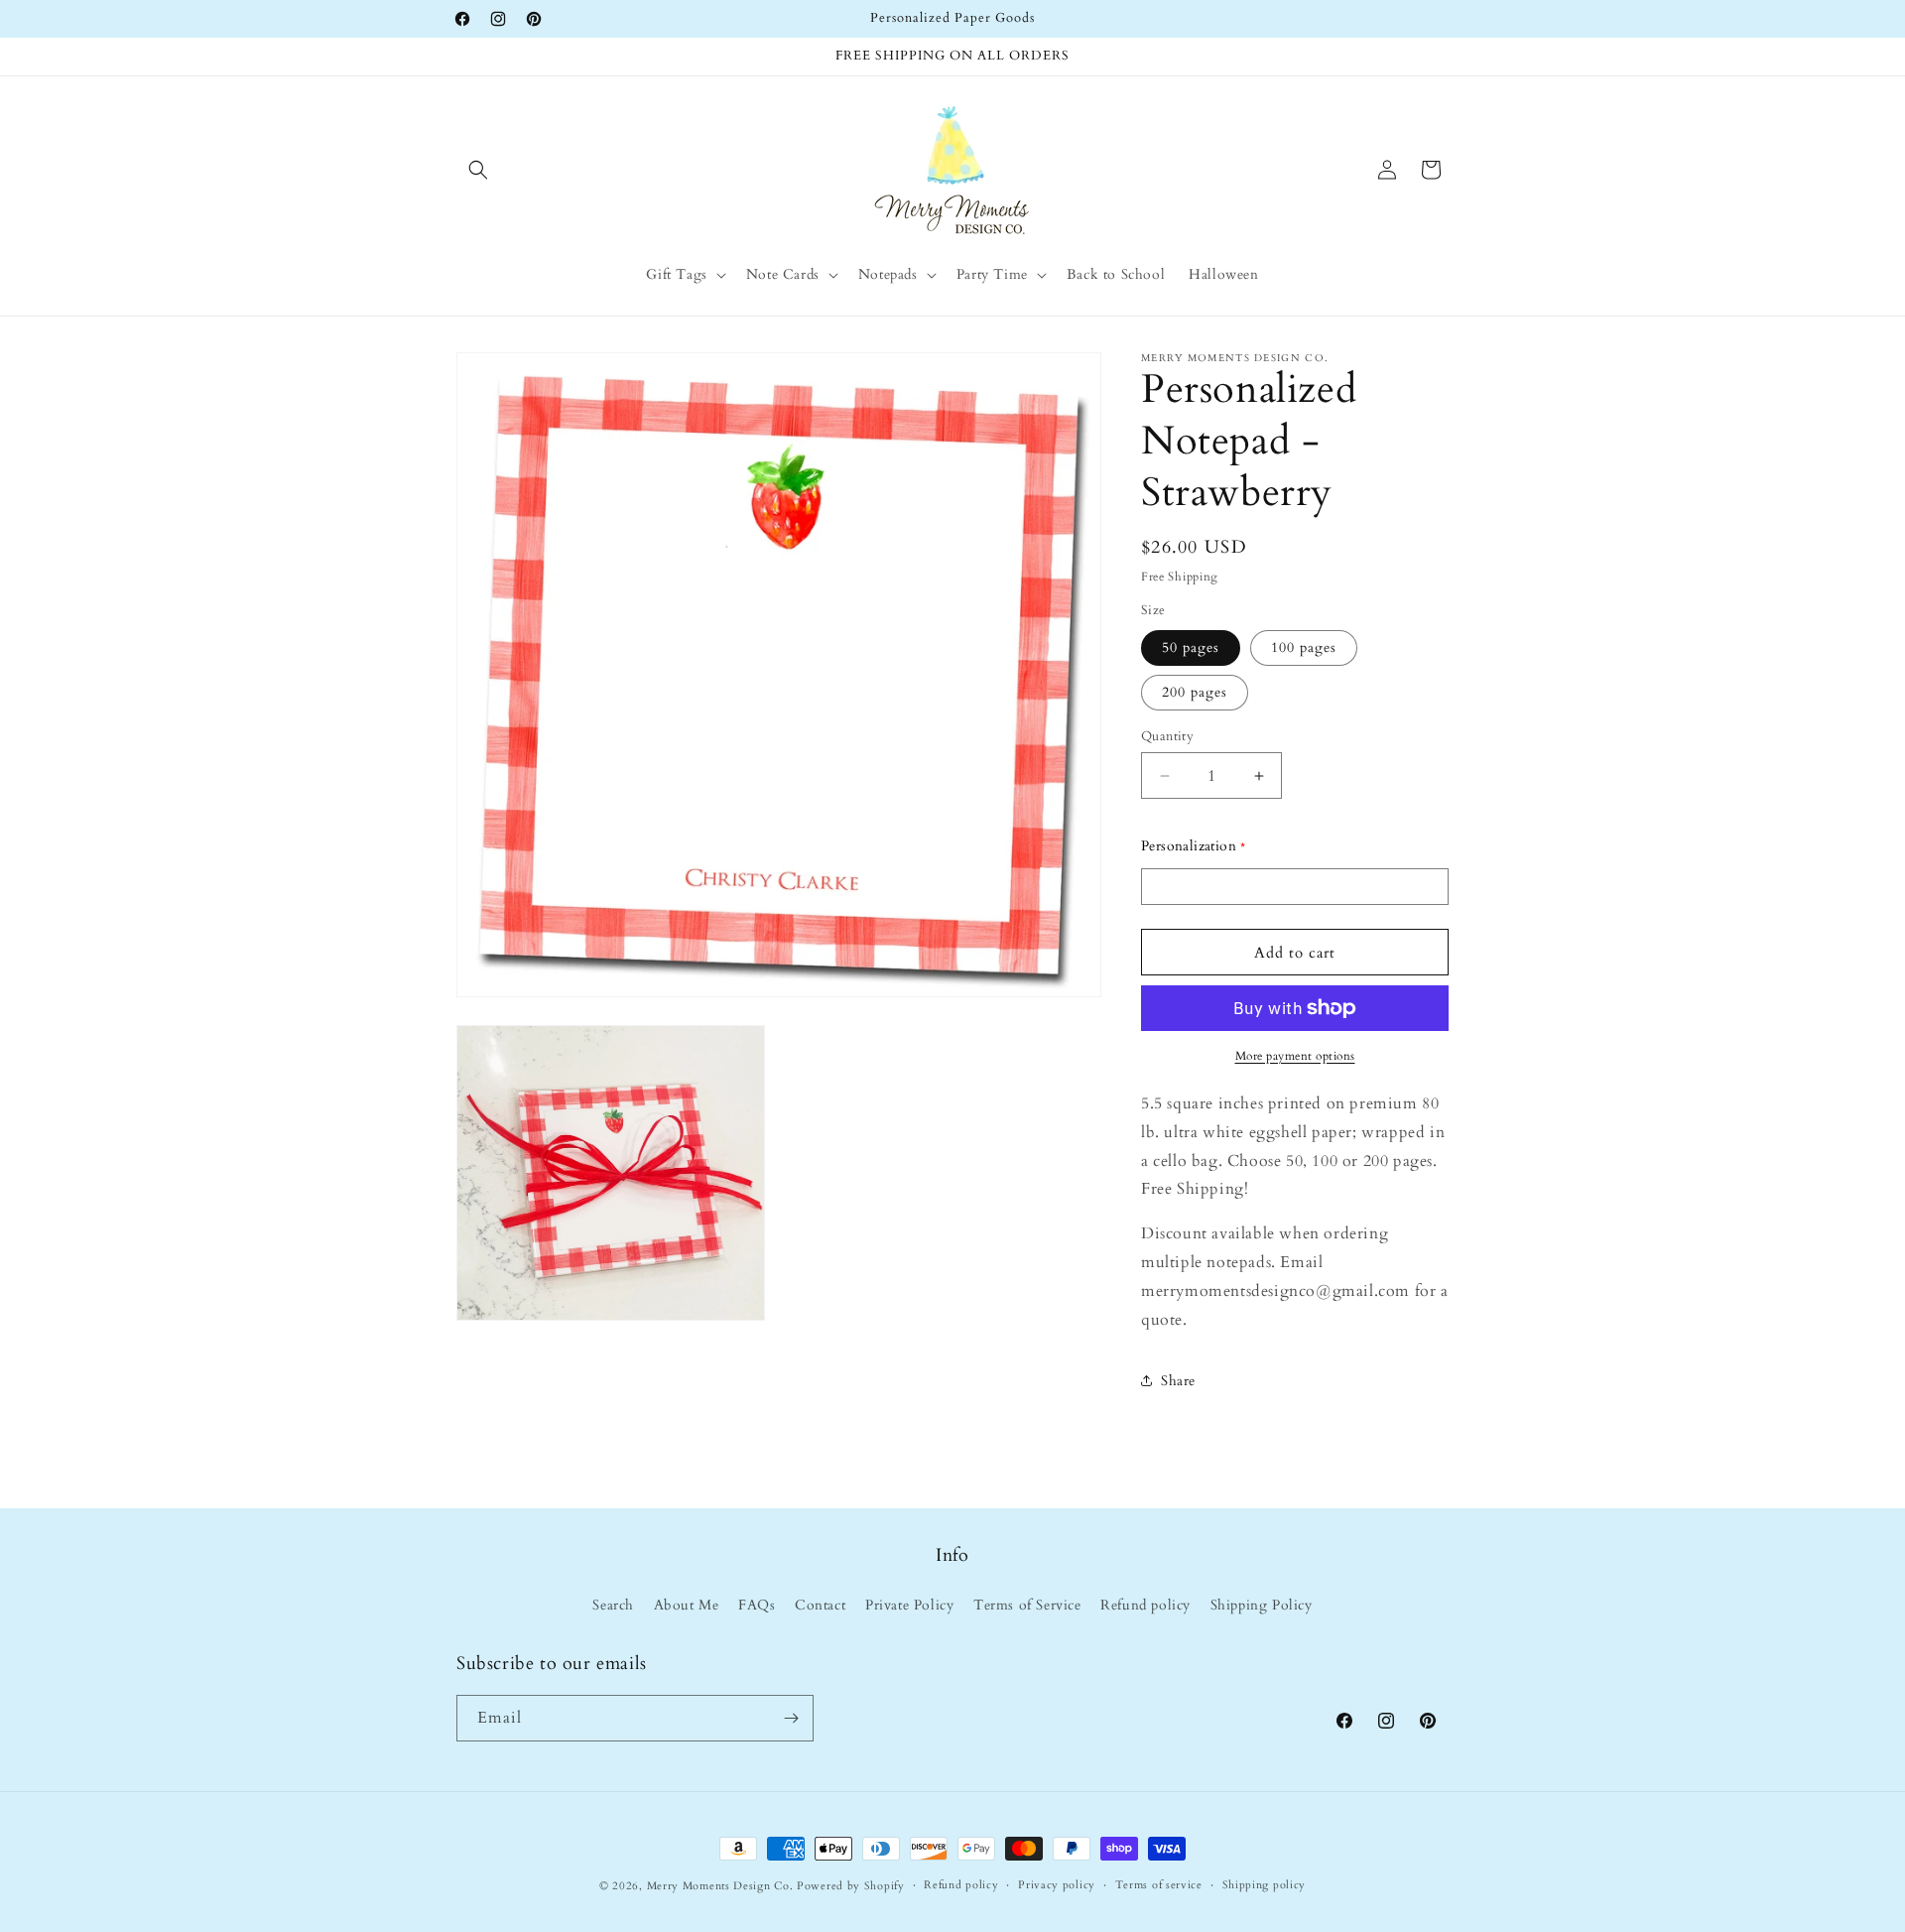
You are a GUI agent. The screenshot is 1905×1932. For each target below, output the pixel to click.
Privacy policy (1057, 1885)
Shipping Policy (1262, 1605)
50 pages (1191, 647)
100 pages (1304, 647)
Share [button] (1178, 1381)
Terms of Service (1027, 1605)
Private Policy (909, 1605)
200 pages (1195, 692)
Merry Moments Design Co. (720, 1886)
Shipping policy (1265, 1885)
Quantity (1167, 736)
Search (613, 1605)
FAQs (757, 1605)
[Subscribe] (791, 1718)
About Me (687, 1605)
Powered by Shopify (851, 1886)
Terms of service (1159, 1885)
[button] (478, 170)
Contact (820, 1605)
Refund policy (1145, 1605)
